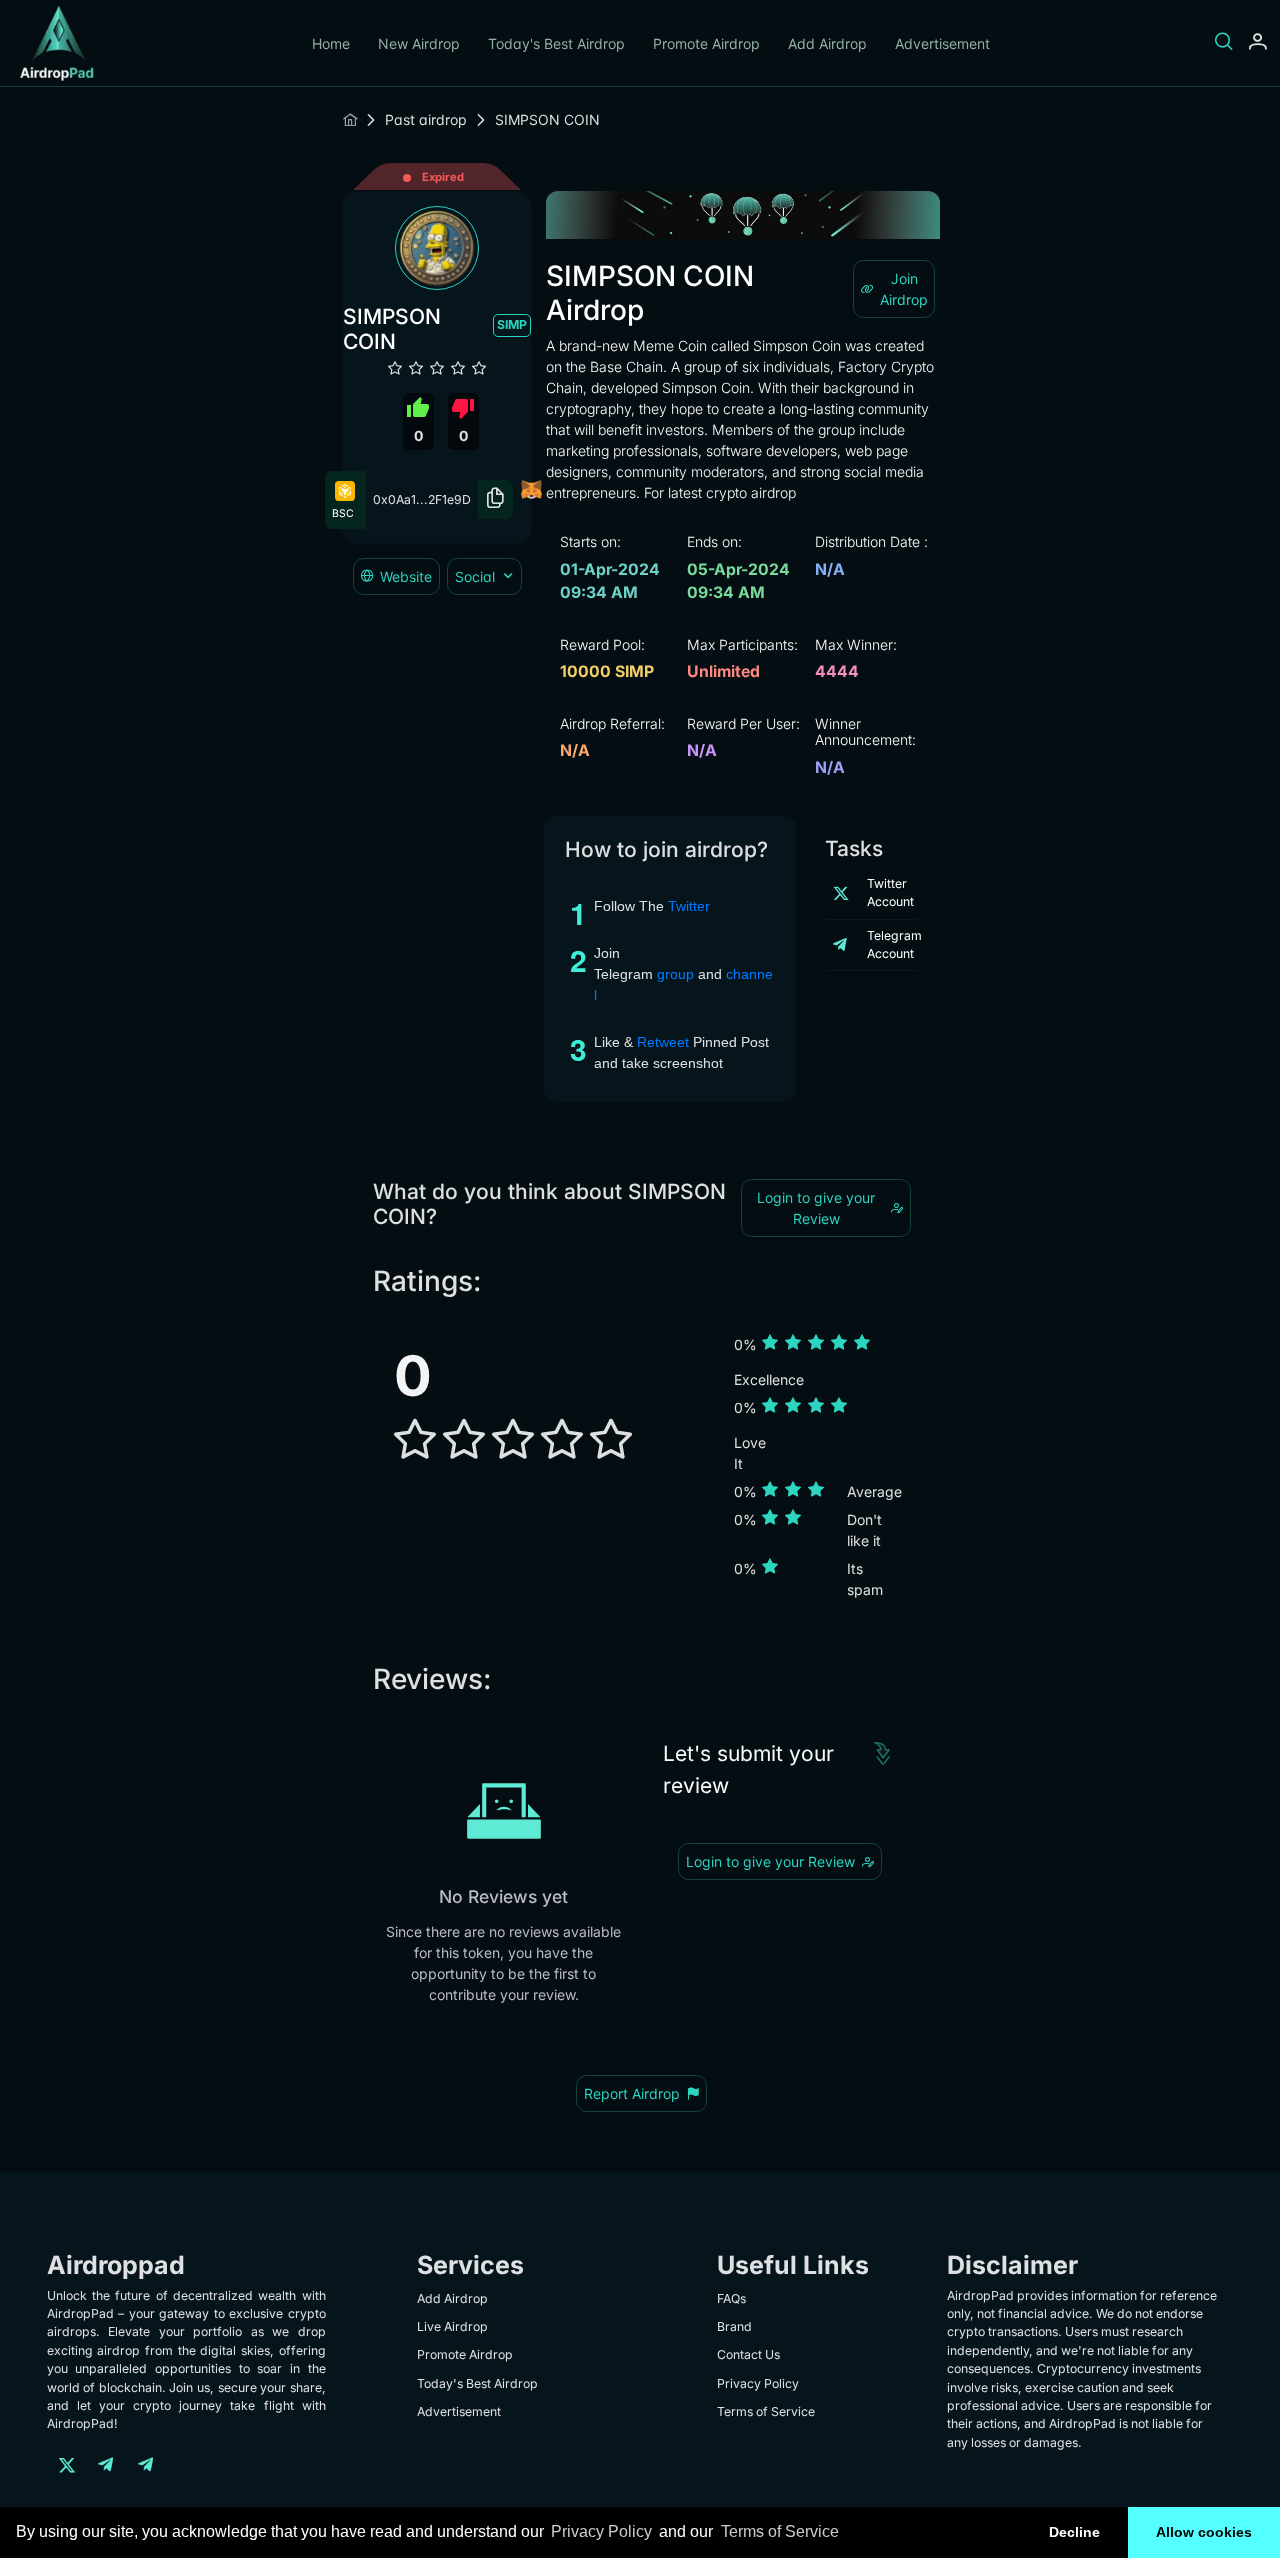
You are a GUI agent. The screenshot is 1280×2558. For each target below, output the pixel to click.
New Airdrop (419, 43)
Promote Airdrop (706, 43)
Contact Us (748, 2354)
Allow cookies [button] (1204, 2532)
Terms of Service (780, 2531)
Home (331, 43)
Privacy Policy (601, 2531)
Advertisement (942, 43)
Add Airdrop (827, 43)
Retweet (665, 1042)
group (677, 974)
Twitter (689, 906)
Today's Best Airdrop (556, 43)
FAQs (731, 2298)
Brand (734, 2326)
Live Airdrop (452, 2326)
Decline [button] (1074, 2532)
